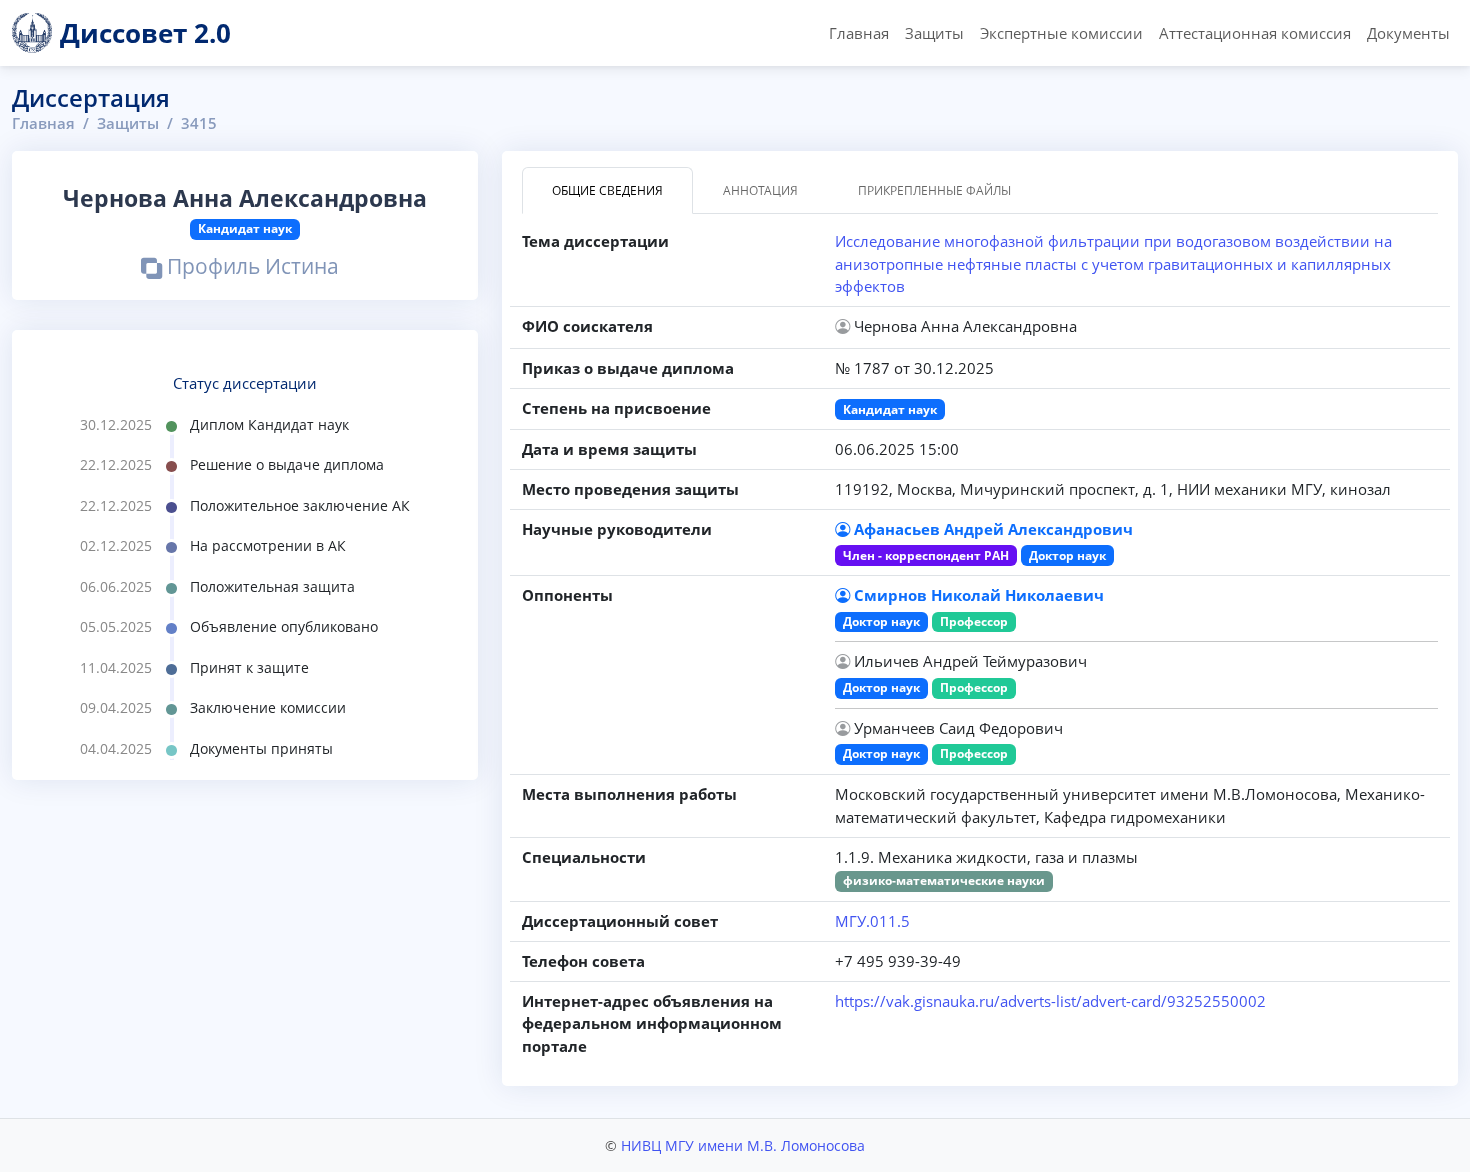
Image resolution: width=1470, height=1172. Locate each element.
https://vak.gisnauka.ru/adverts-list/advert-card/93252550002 (1050, 1001)
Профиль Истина (250, 268)
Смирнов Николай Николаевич (979, 595)
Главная (859, 33)
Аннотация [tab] (760, 190)
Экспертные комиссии (1061, 33)
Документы (1408, 33)
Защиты (934, 33)
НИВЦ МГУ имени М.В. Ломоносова (743, 1145)
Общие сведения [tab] (607, 190)
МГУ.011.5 (872, 921)
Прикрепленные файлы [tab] (934, 190)
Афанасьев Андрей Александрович (993, 529)
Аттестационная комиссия (1255, 33)
